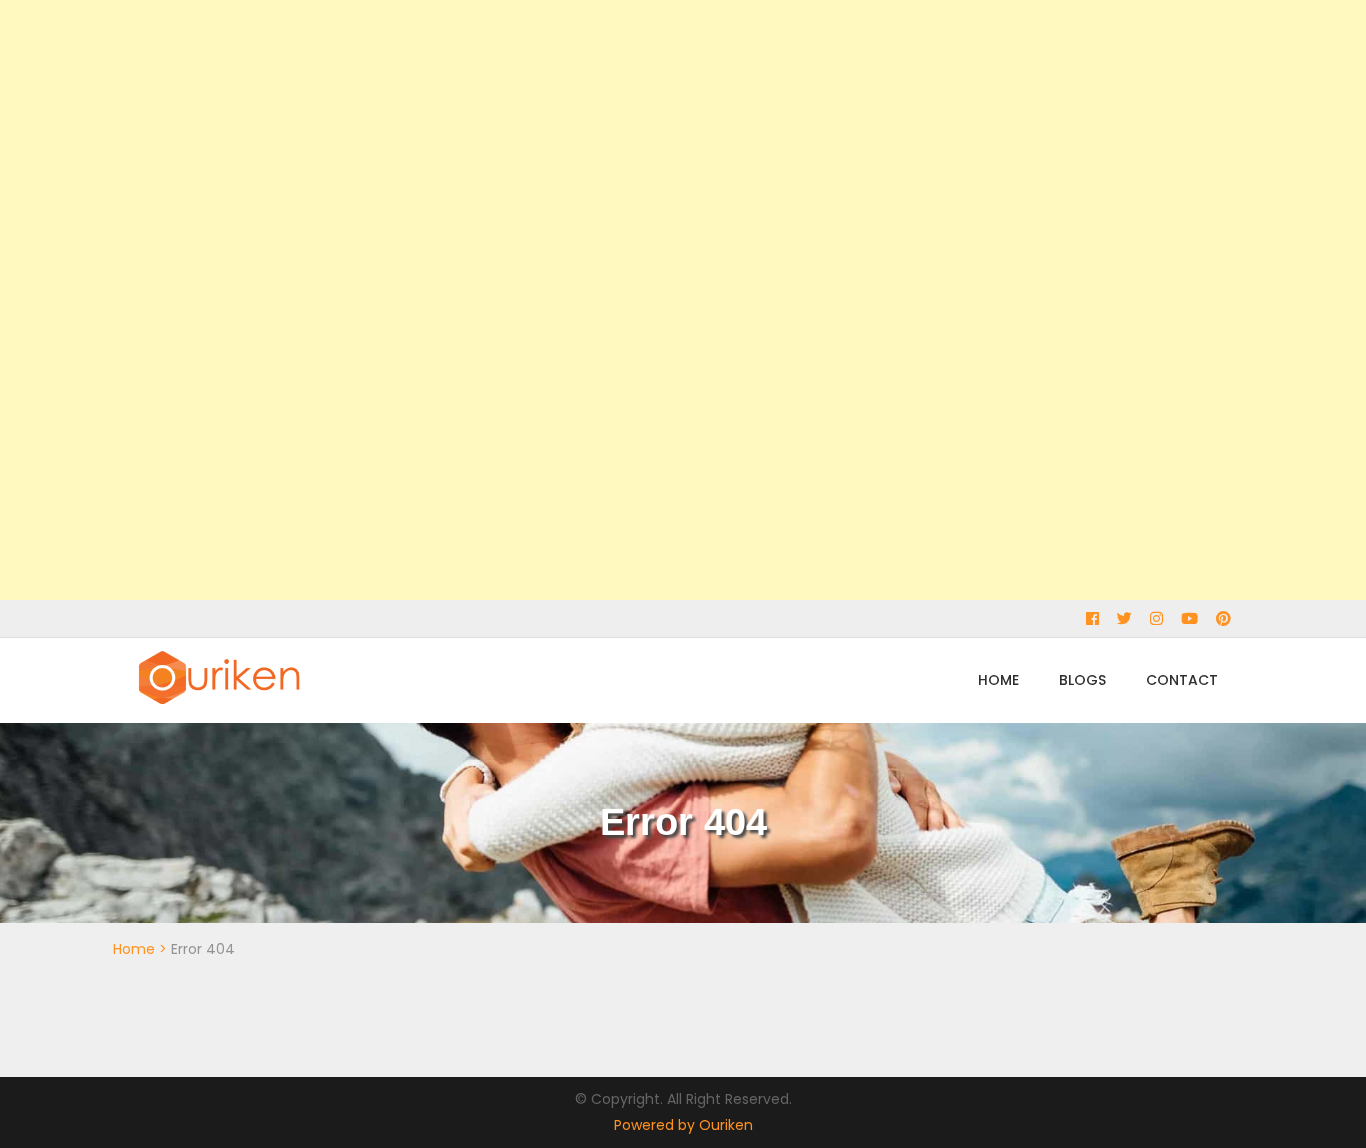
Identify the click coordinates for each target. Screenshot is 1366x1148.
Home (134, 949)
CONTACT (1182, 680)
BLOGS (1082, 680)
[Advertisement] (600, 300)
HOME (998, 680)
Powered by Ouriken (683, 1125)
